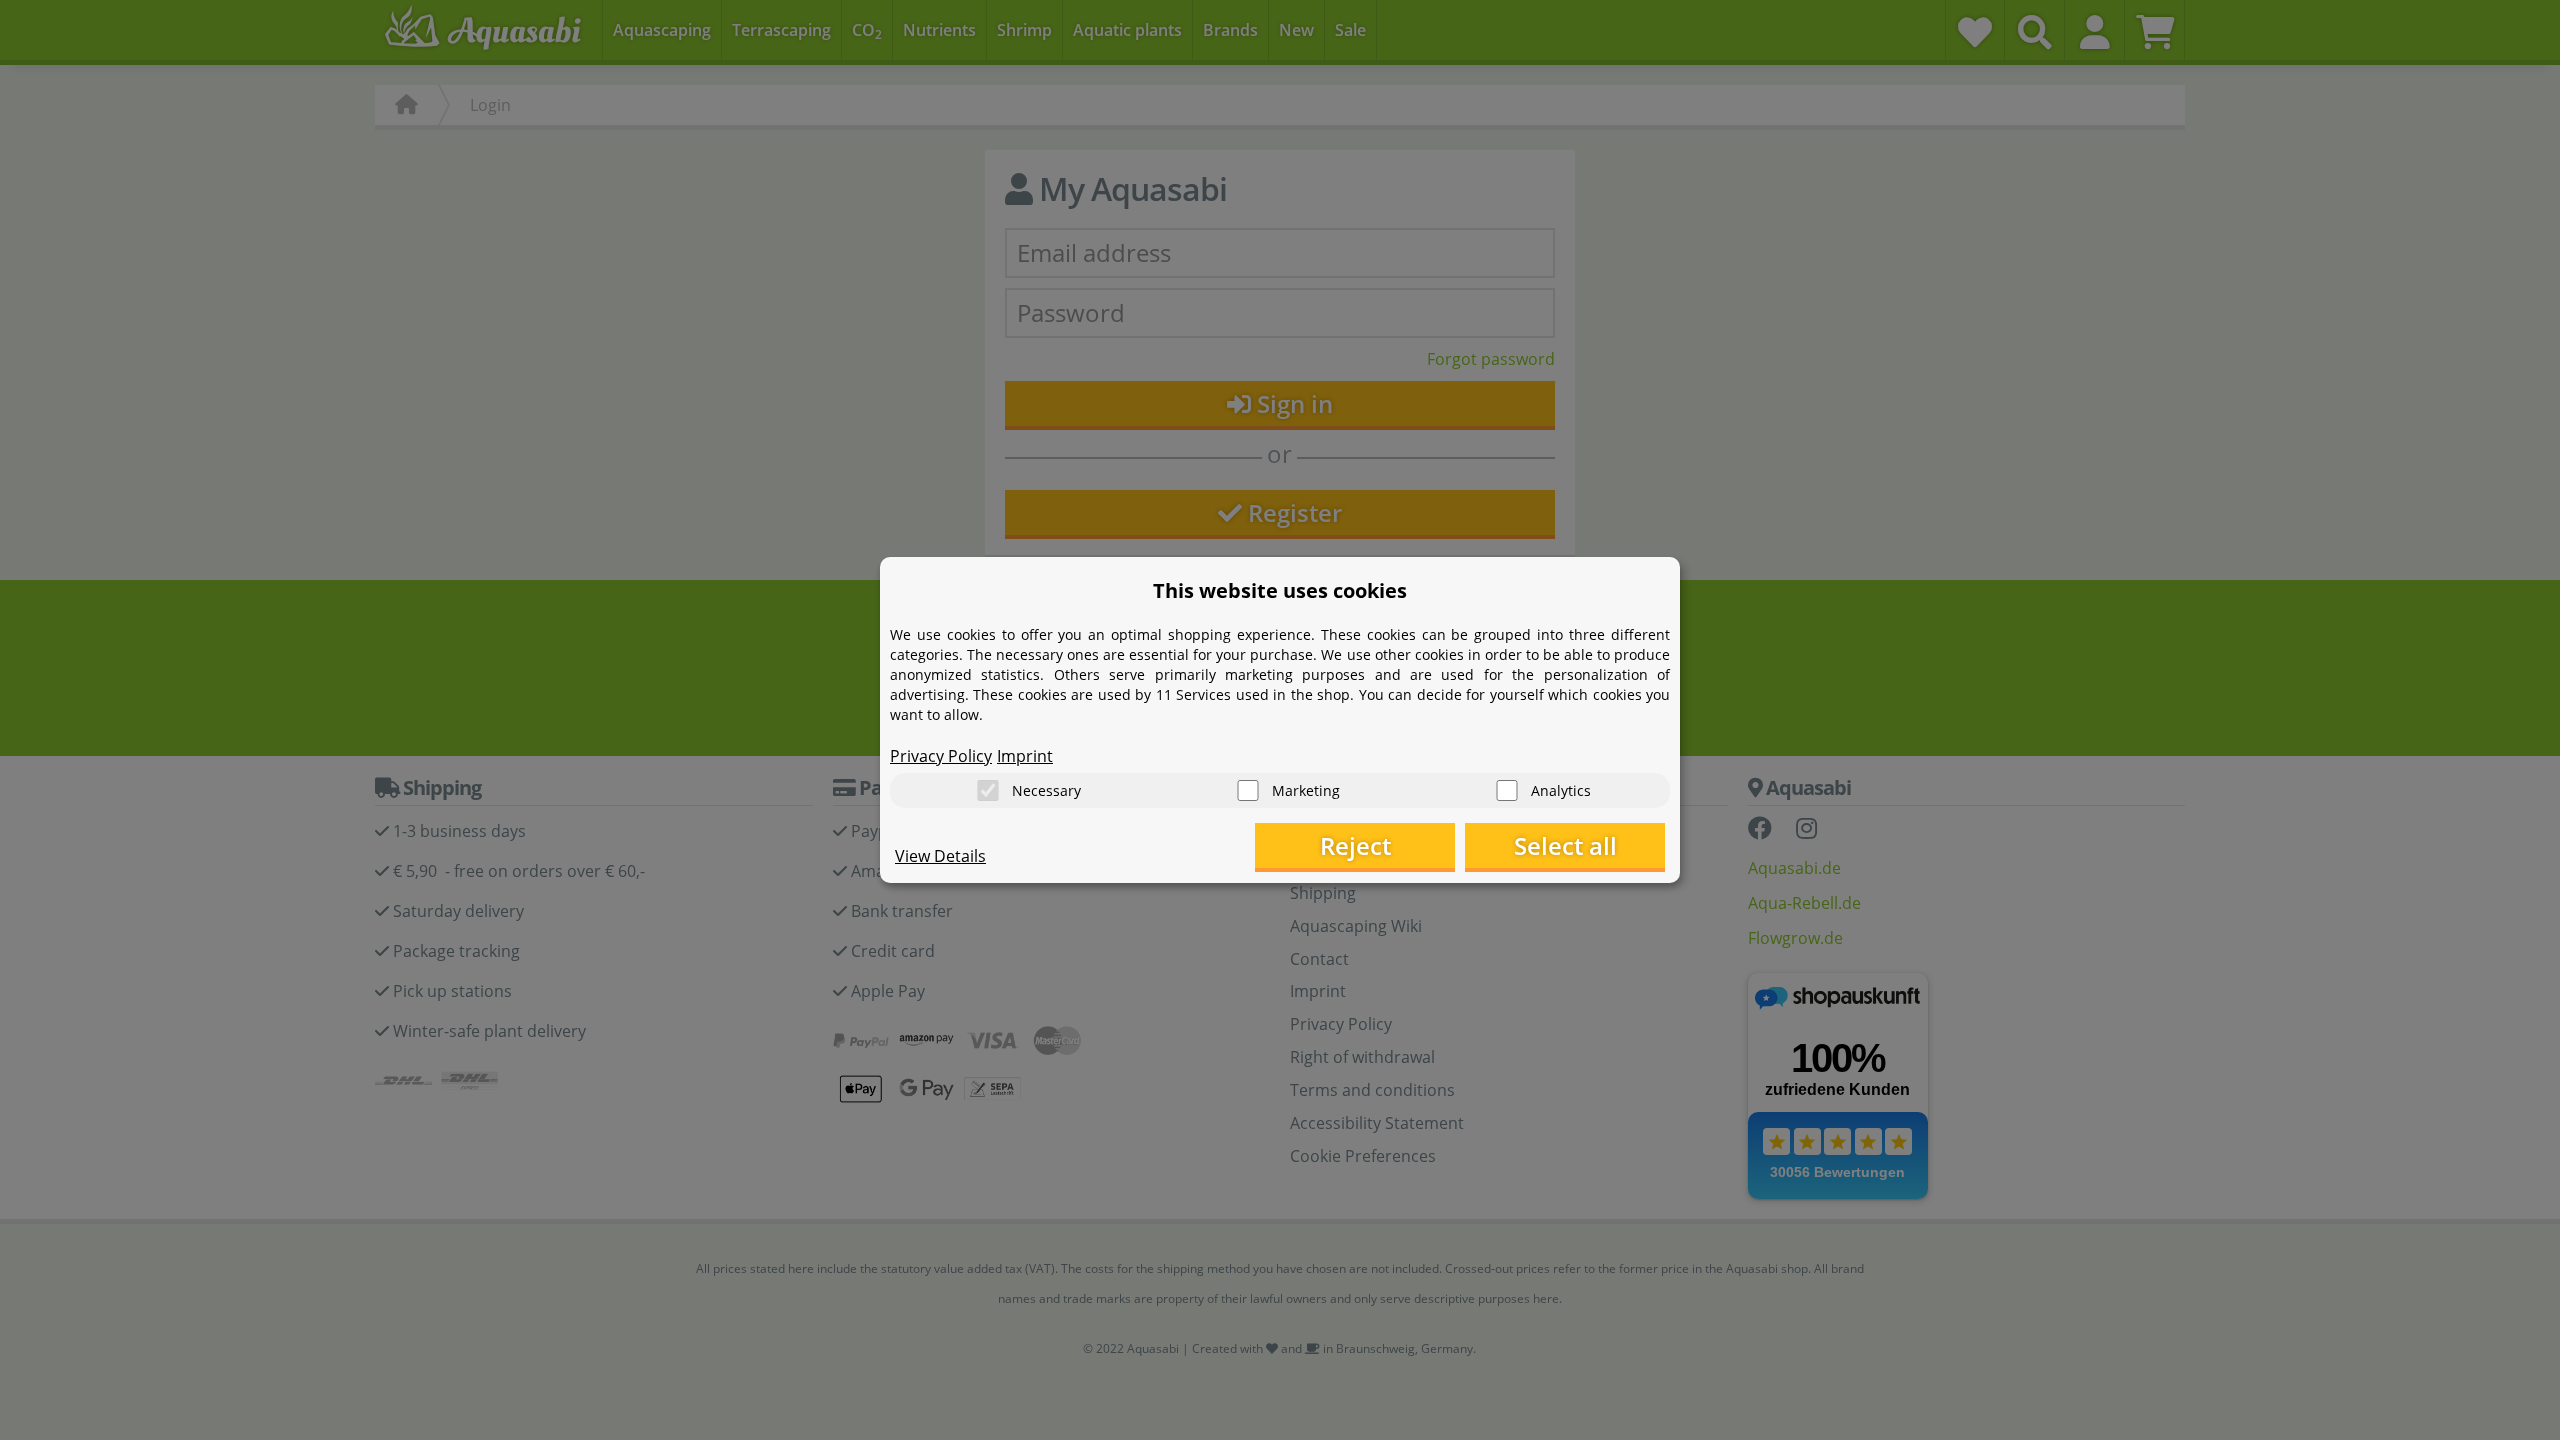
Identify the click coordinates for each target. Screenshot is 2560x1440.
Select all (1565, 845)
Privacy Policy (941, 756)
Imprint (1025, 756)
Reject (1355, 845)
